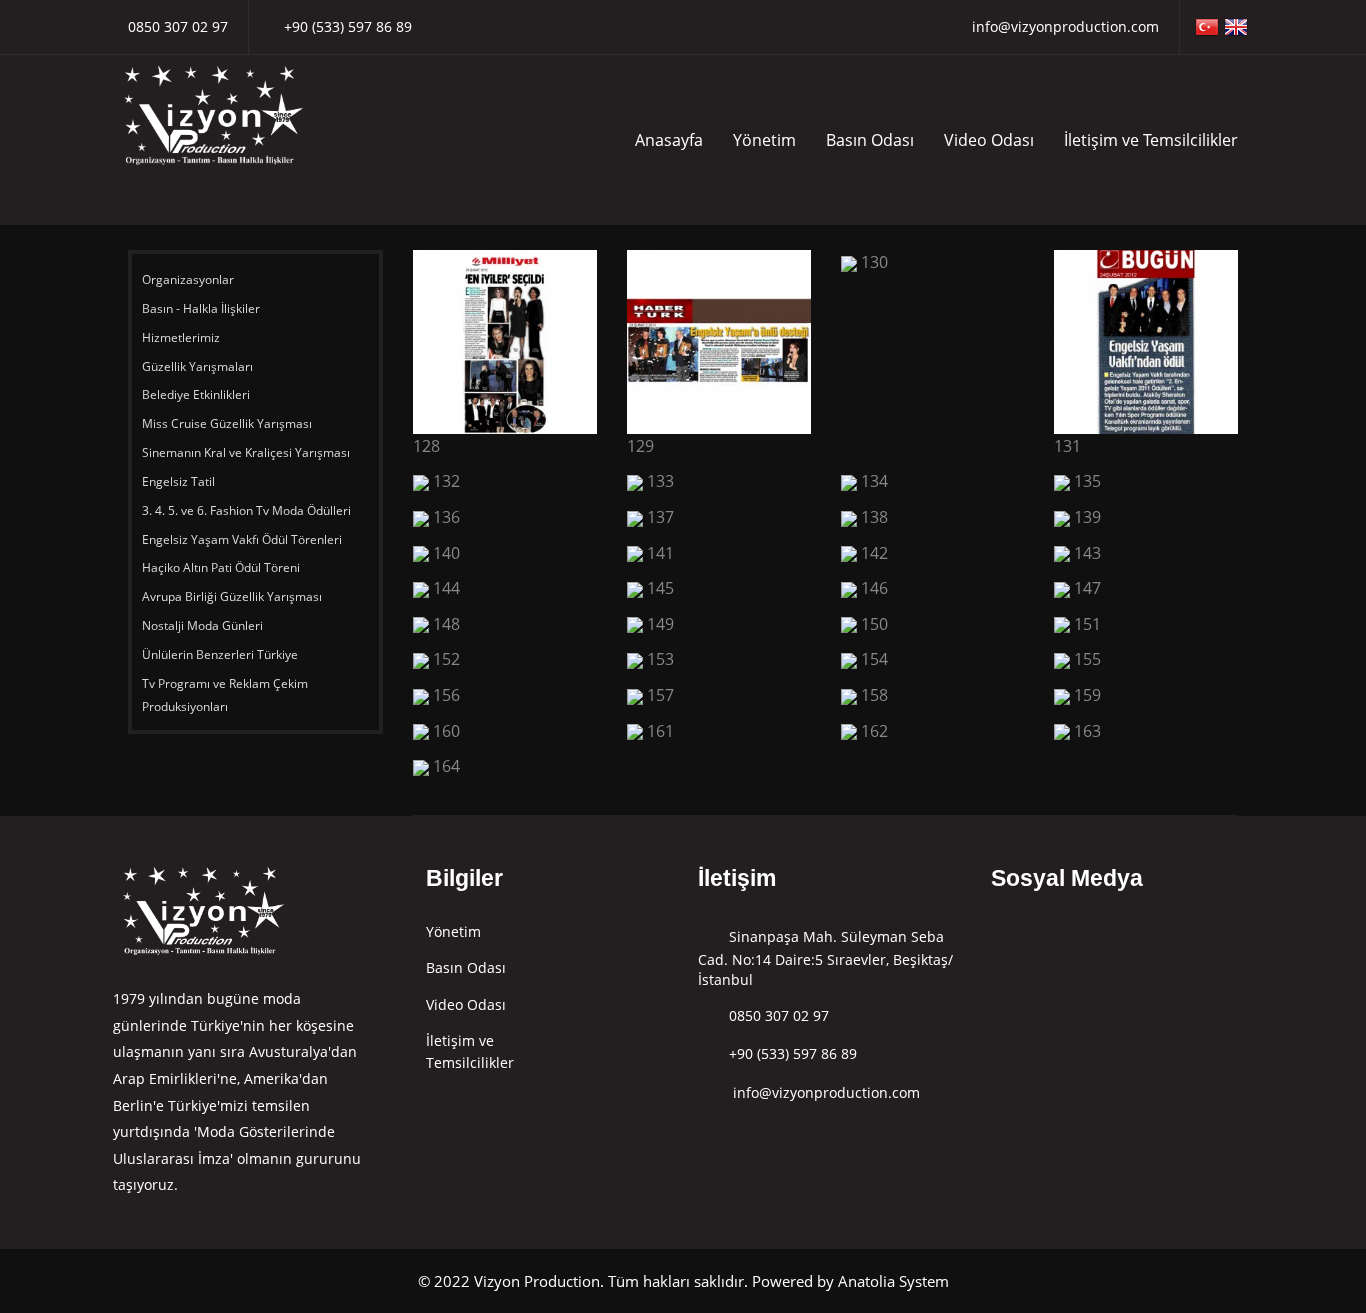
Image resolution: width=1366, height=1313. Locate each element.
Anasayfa (669, 140)
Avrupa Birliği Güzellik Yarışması (232, 596)
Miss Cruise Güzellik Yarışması (227, 423)
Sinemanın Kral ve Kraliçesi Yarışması (246, 452)
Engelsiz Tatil (180, 481)
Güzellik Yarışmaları (197, 366)
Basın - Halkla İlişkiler (201, 308)
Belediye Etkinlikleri (196, 394)
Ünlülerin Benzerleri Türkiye (221, 654)
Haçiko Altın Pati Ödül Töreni (222, 567)
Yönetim (764, 140)
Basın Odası (870, 140)
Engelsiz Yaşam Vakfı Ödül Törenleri (243, 539)
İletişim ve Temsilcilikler (1151, 140)
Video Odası (989, 140)
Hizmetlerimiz (182, 337)
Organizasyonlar (189, 279)
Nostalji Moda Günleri (202, 625)
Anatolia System (893, 1281)
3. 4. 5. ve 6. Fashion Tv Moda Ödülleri (246, 510)
